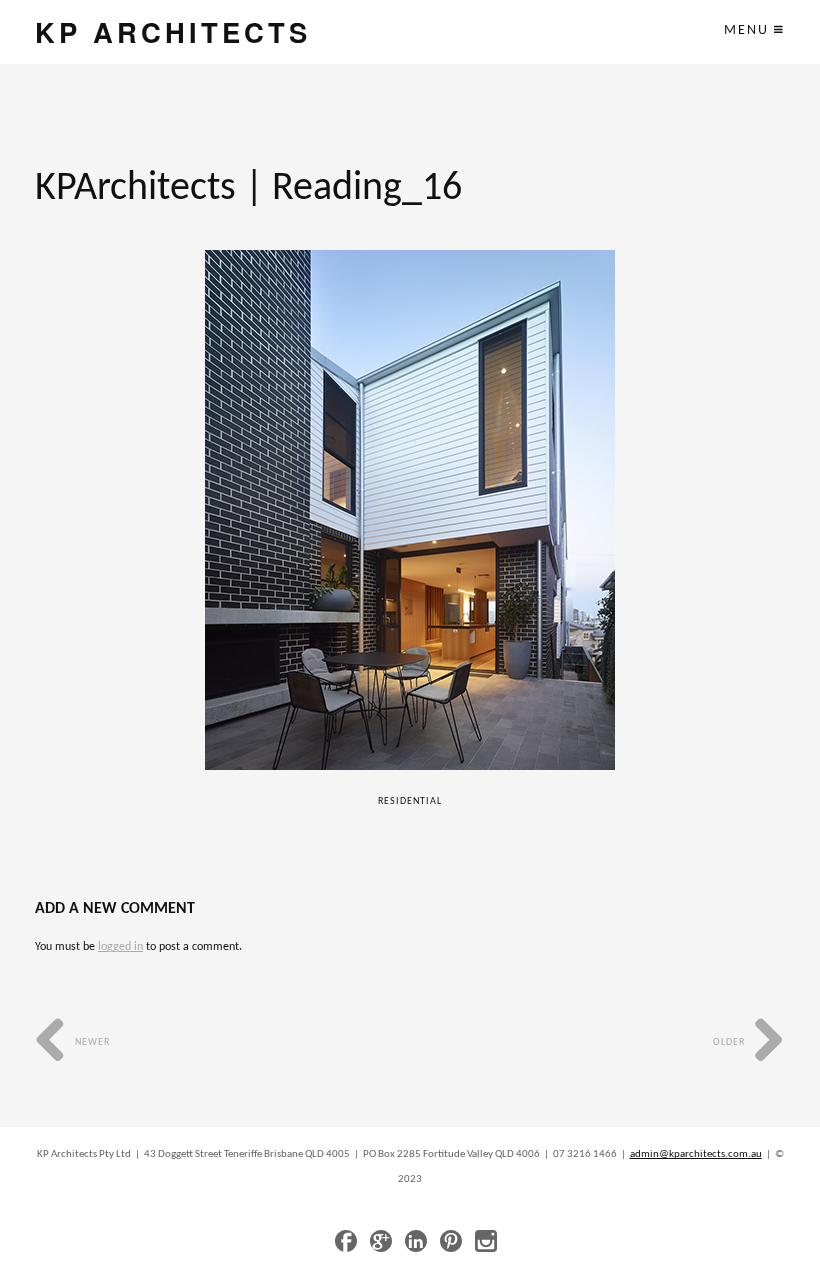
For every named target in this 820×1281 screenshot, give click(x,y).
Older (730, 1042)
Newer (91, 1042)
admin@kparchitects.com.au (696, 1154)
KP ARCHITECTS (173, 31)
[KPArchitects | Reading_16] (410, 510)
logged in (120, 947)
